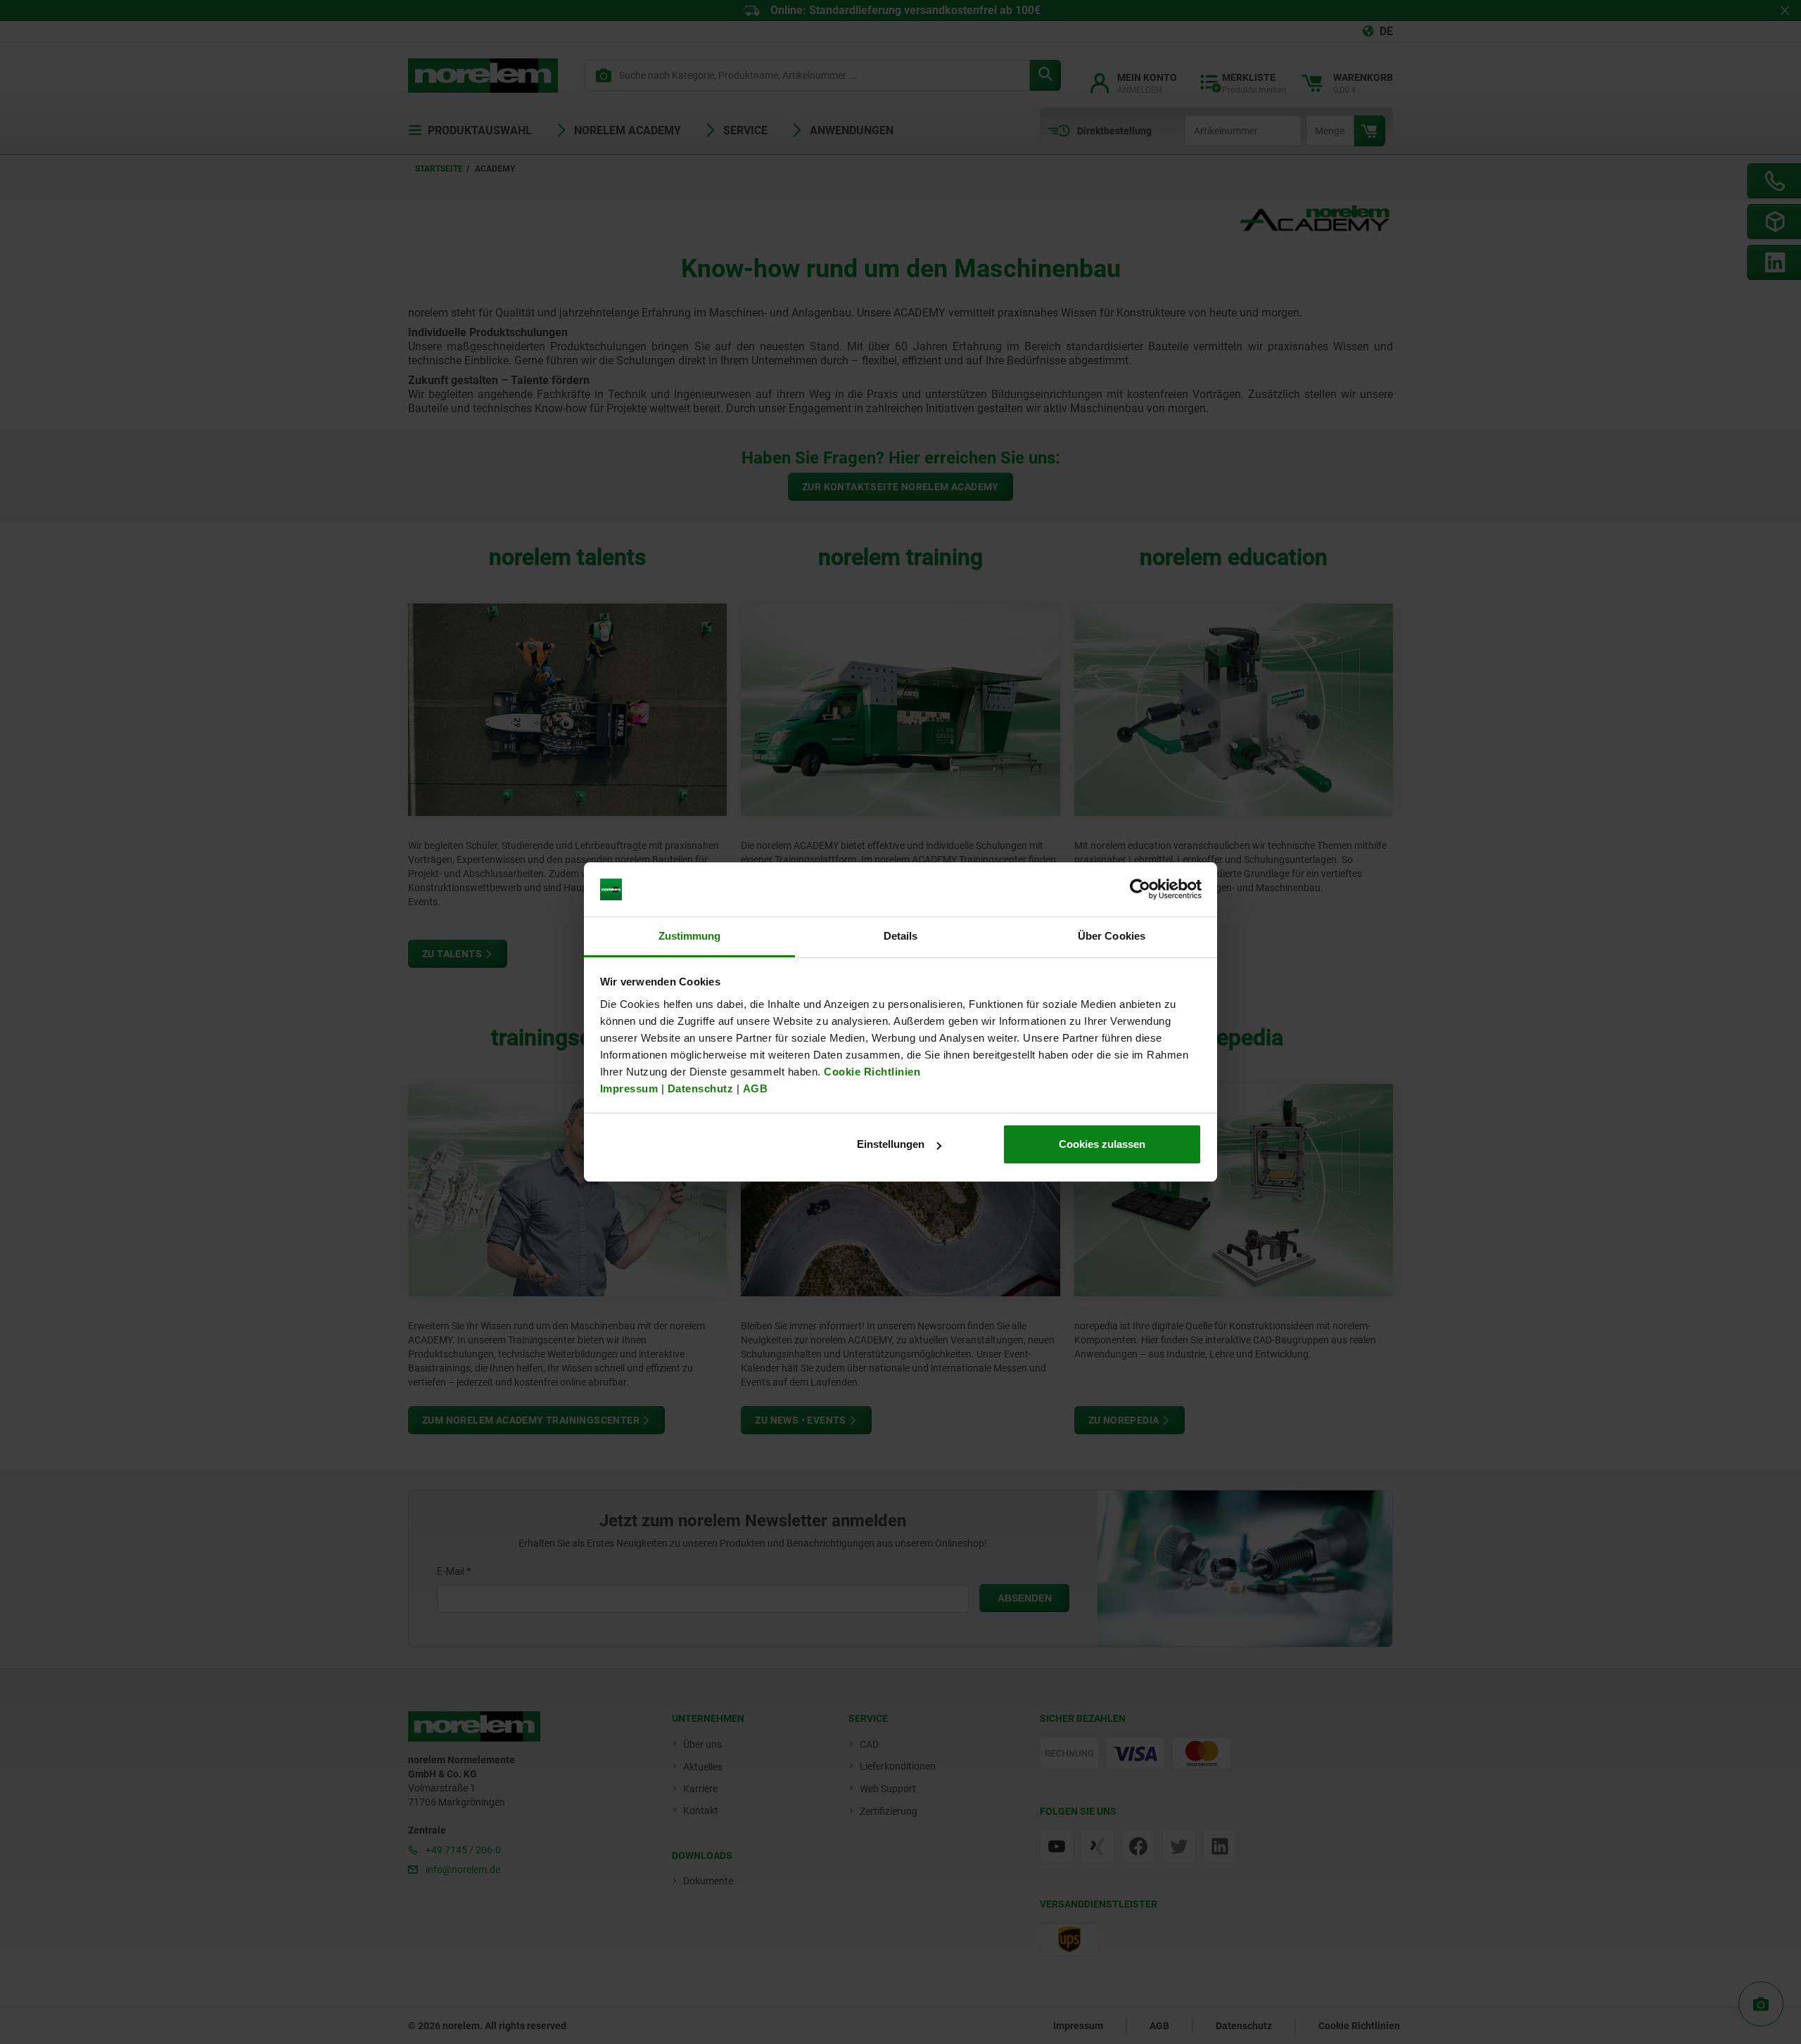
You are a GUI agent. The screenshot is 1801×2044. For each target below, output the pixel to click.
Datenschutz (701, 1088)
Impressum (629, 1088)
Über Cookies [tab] (1112, 936)
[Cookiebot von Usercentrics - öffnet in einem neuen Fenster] (1140, 890)
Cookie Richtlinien (871, 1072)
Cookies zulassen (1102, 1144)
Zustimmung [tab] (690, 936)
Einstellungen (891, 1144)
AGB (756, 1088)
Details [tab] (901, 936)
